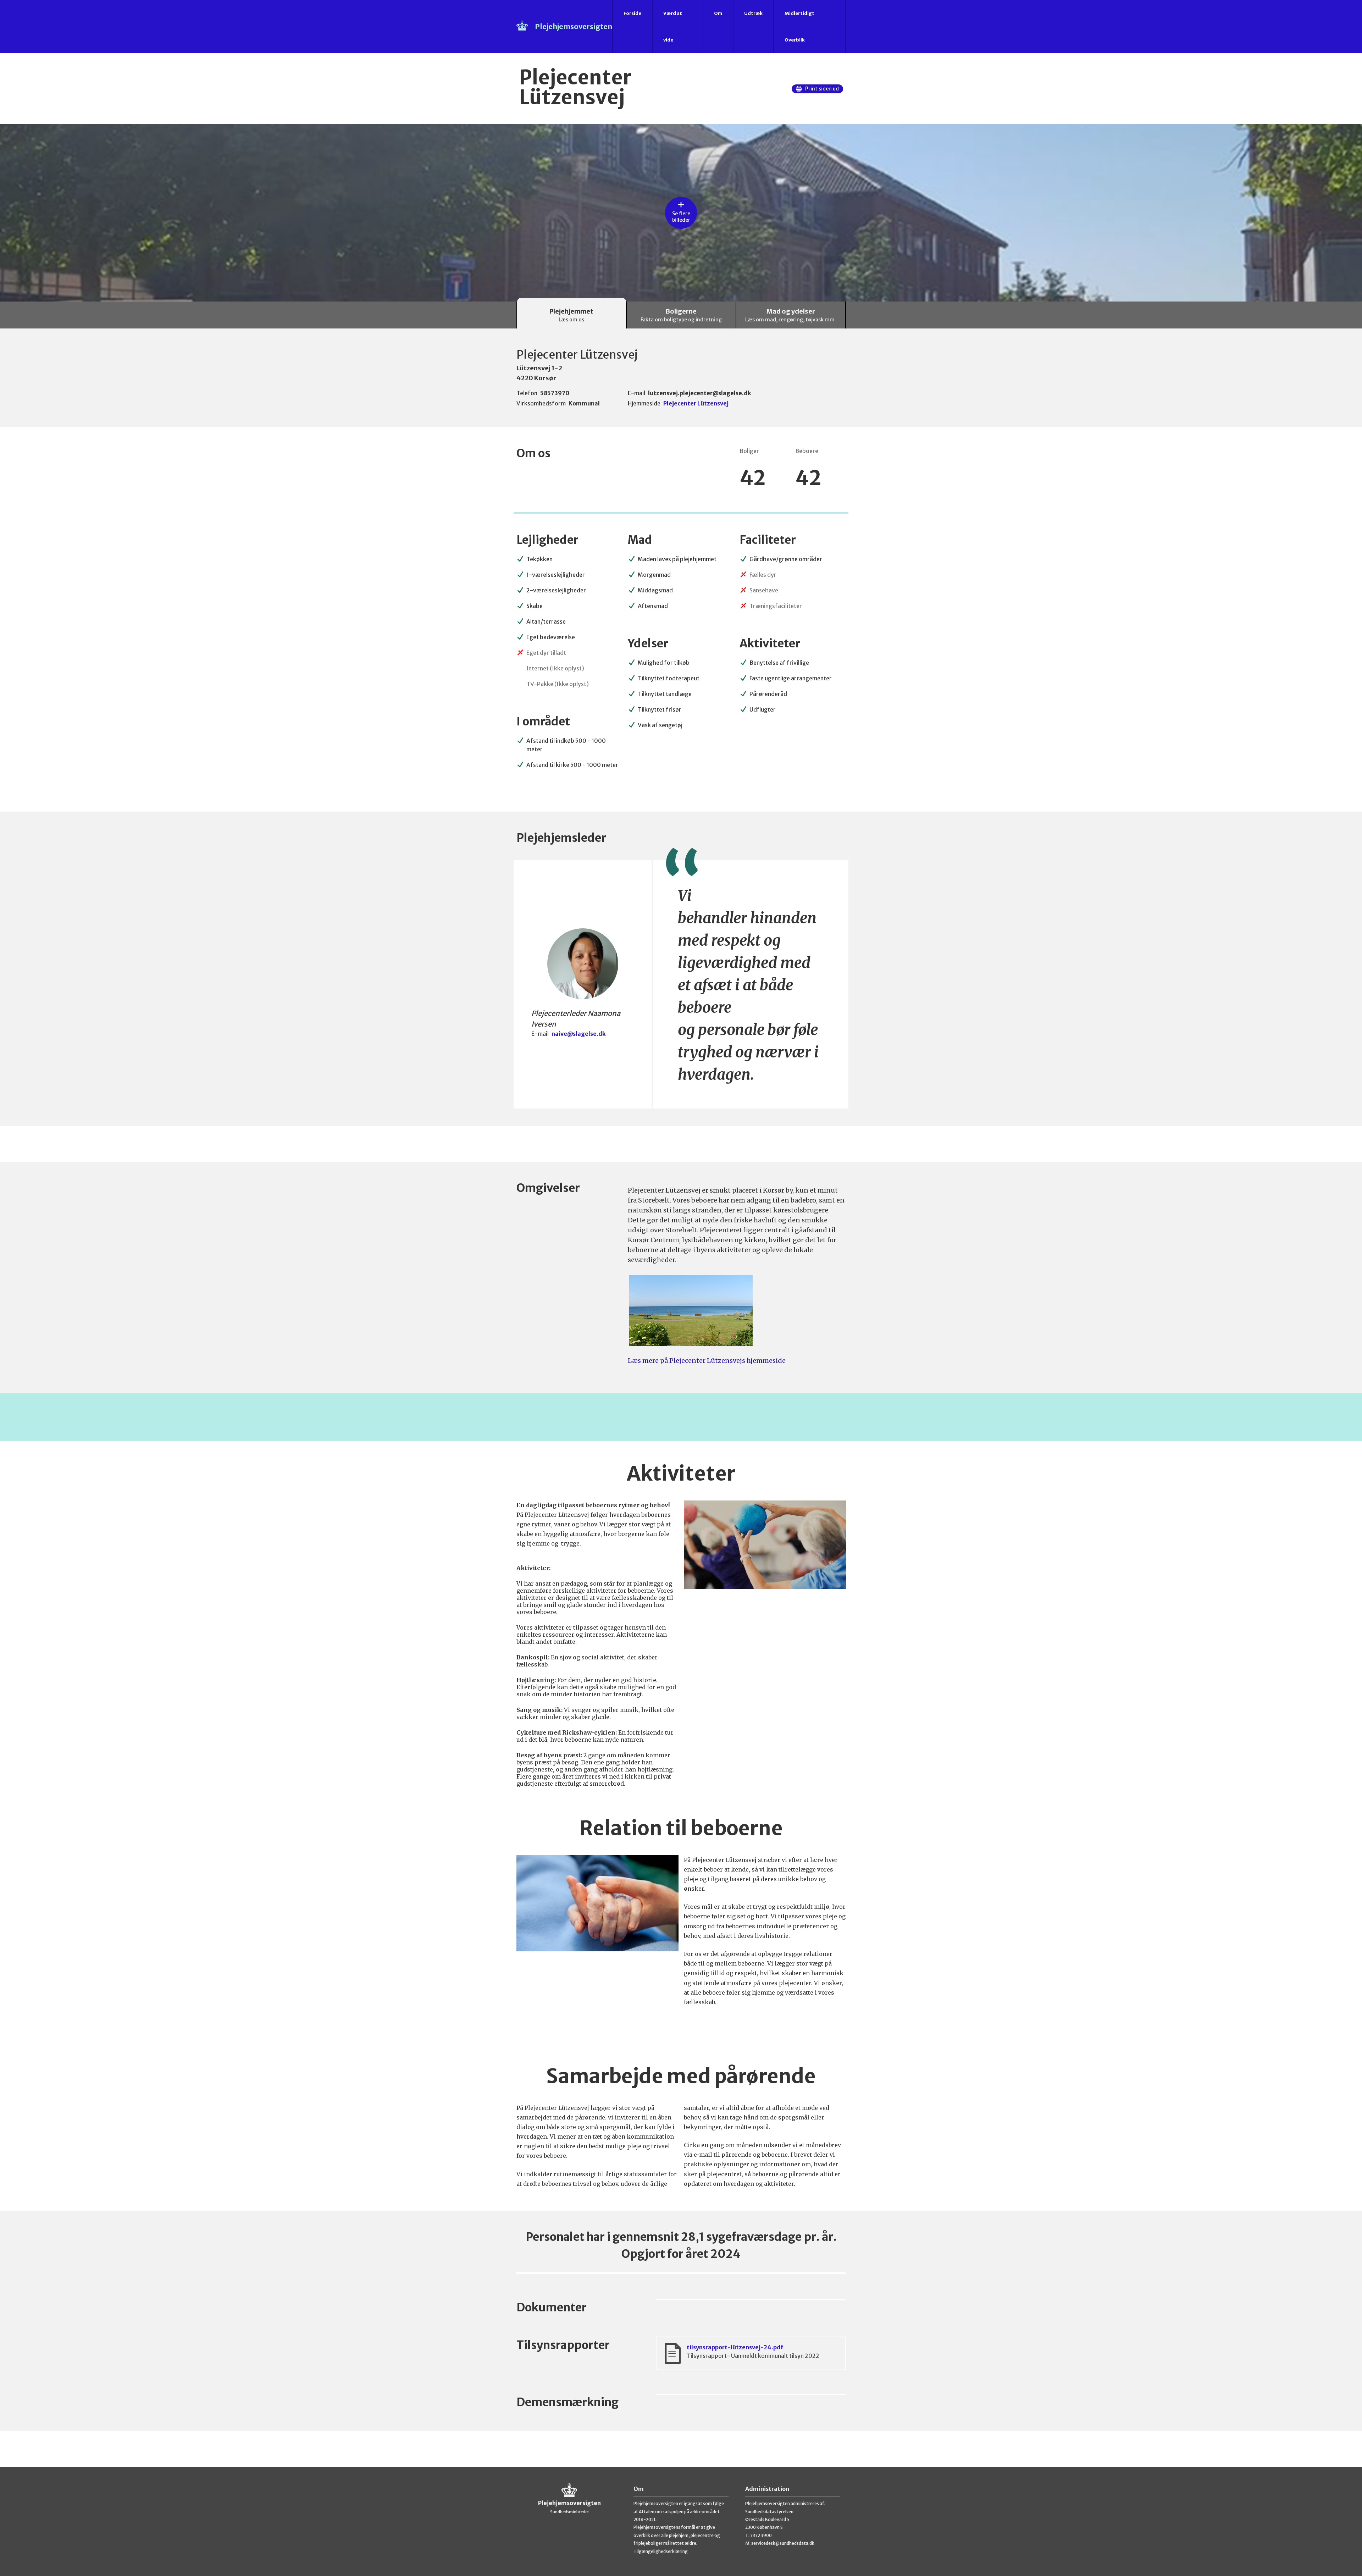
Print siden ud (822, 89)
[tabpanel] (681, 1398)
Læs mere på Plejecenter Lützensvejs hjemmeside (707, 1361)
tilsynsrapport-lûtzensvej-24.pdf (753, 2351)
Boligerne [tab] (681, 315)
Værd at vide (673, 27)
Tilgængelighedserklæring (661, 2551)
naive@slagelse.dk (579, 1034)
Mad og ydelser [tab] (791, 315)
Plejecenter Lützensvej (696, 403)
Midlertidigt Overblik (799, 27)
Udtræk (753, 13)
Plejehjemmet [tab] (571, 315)
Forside (632, 13)
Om (718, 13)
